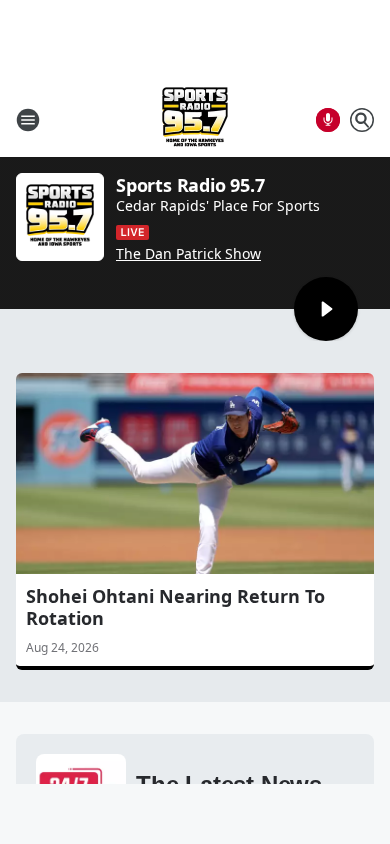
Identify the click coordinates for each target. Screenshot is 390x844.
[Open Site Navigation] (28, 120)
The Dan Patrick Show (188, 254)
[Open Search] (362, 120)
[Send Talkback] (328, 120)
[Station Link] (195, 119)
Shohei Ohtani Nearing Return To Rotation (175, 607)
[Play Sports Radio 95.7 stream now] (60, 217)
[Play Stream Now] (326, 309)
